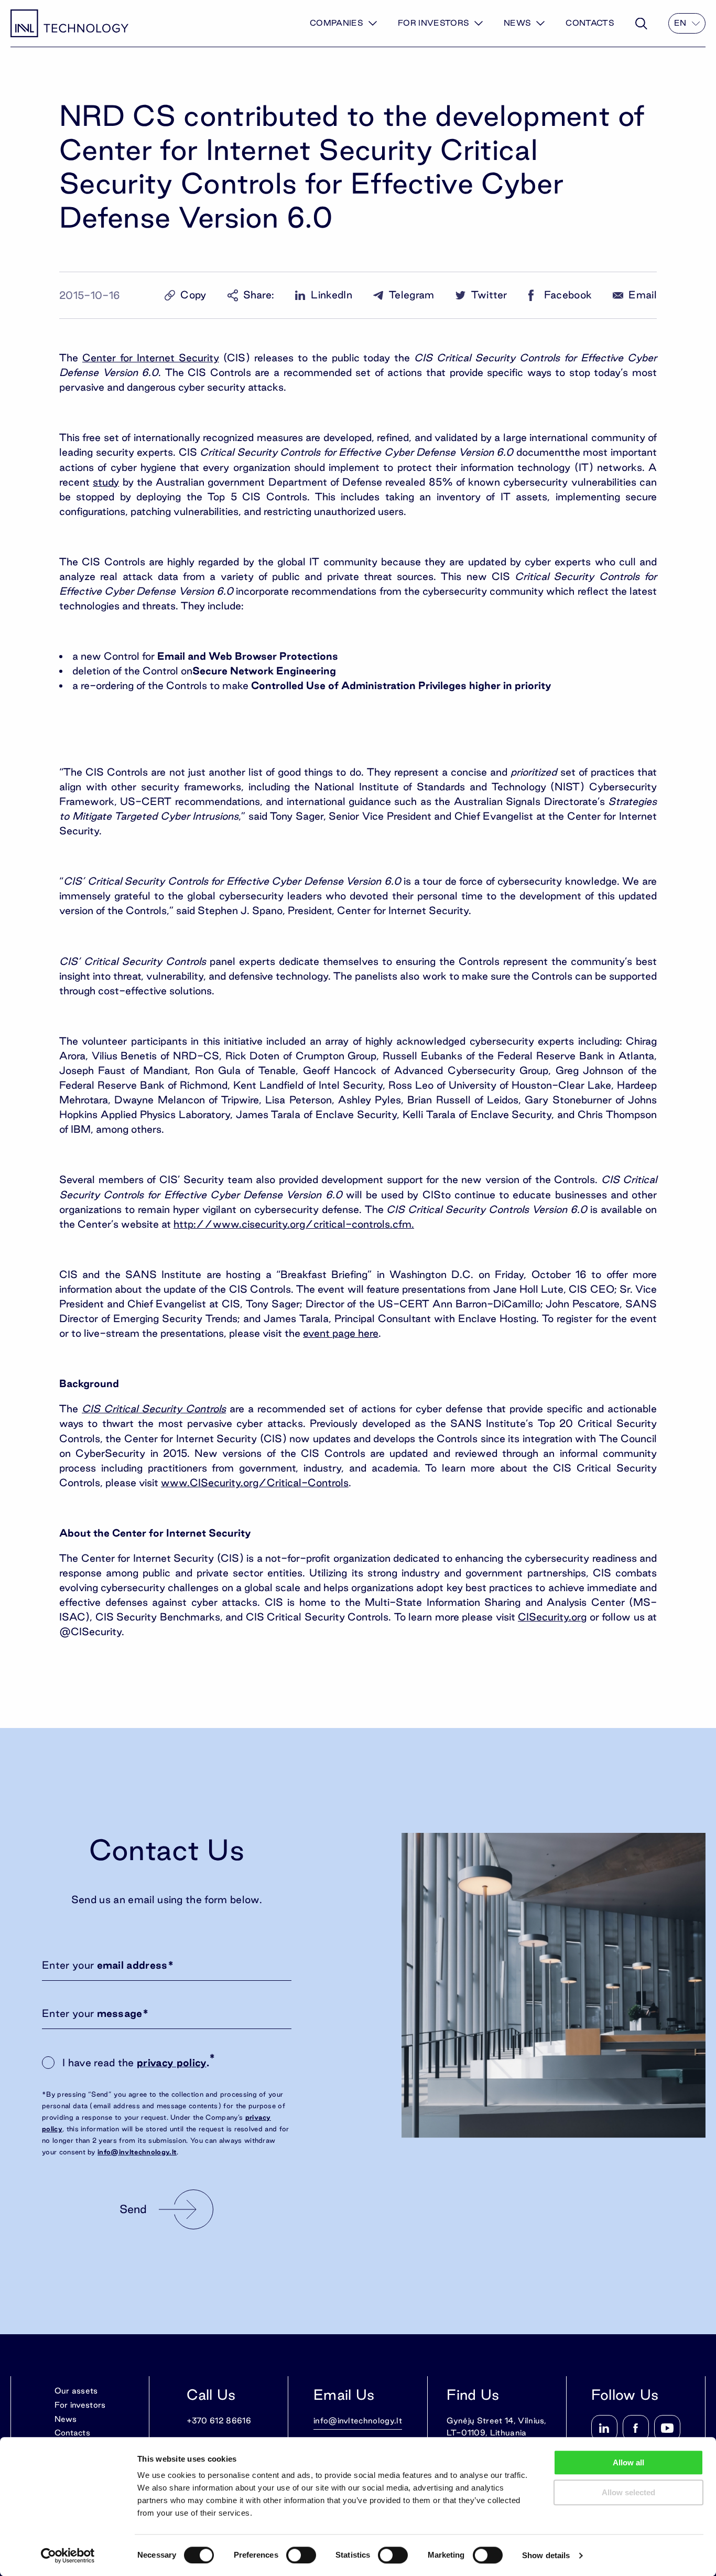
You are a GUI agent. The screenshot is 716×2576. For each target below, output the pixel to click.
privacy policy (171, 2063)
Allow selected (628, 2492)
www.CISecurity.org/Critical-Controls (255, 1483)
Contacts (590, 23)
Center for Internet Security (151, 358)
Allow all (628, 2462)
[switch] (301, 2555)
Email (643, 295)
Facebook (568, 295)
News (517, 23)
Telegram (412, 295)
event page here (341, 1333)
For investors (433, 23)
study (106, 482)
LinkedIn (332, 295)
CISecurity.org (552, 1617)
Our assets (76, 2391)
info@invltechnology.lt (137, 2152)
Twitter (489, 295)
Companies (337, 23)
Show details (546, 2555)
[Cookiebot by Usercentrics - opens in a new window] (68, 2556)
